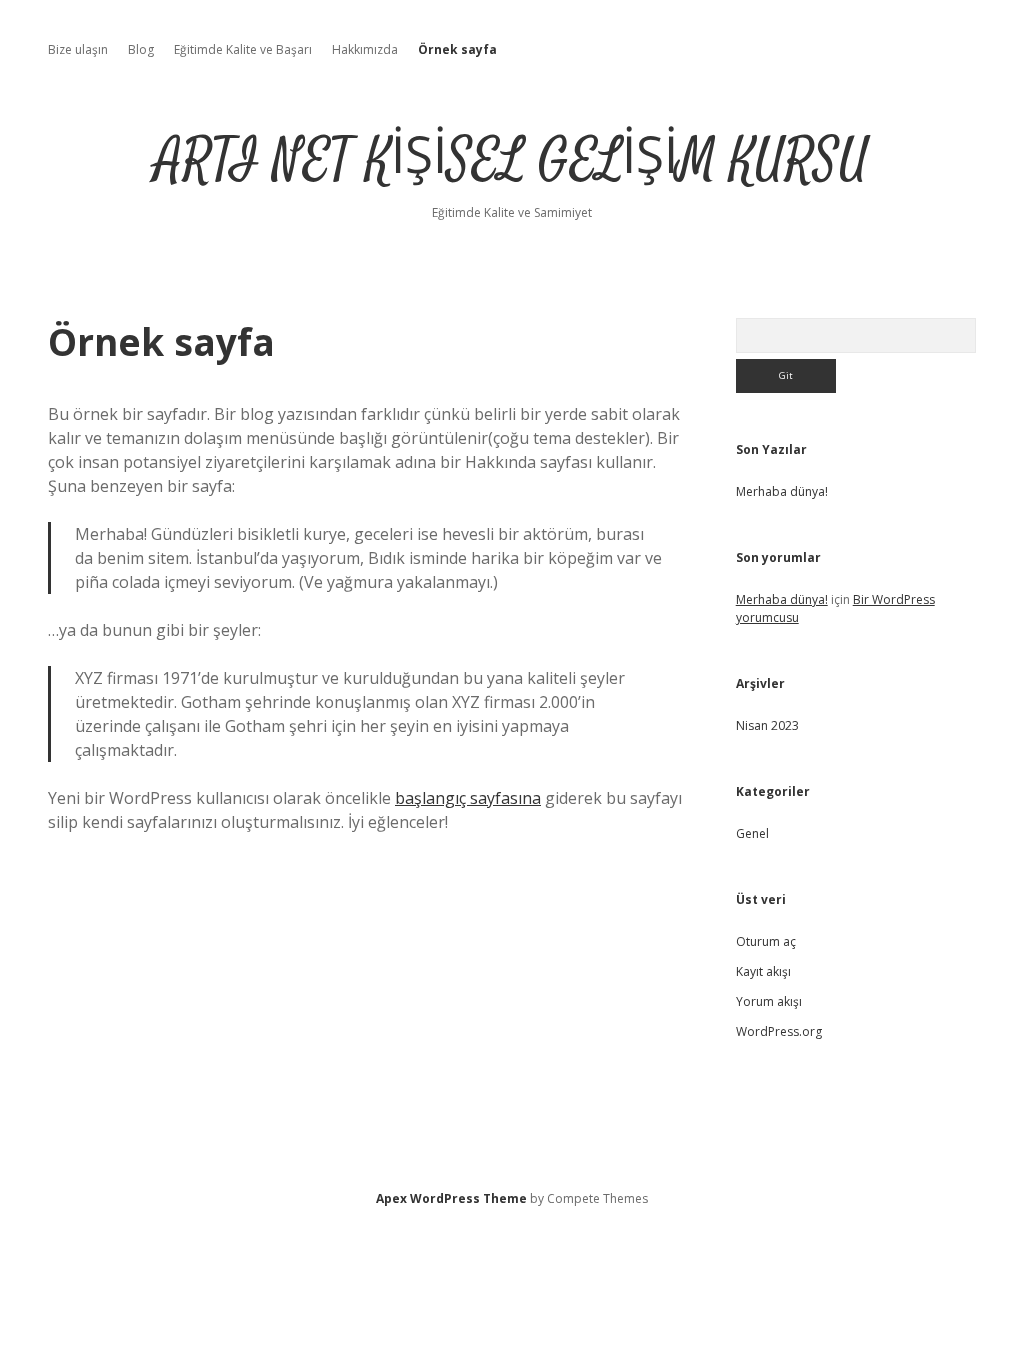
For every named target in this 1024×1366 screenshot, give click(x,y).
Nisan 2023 (767, 725)
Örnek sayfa (457, 49)
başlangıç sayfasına (468, 798)
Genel (752, 833)
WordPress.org (779, 1031)
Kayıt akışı (763, 971)
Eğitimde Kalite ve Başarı (243, 49)
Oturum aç (766, 941)
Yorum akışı (769, 1001)
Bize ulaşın (78, 49)
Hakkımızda (365, 49)
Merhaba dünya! (782, 491)
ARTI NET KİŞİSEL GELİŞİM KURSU (512, 161)
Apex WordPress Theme (451, 1198)
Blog (141, 49)
